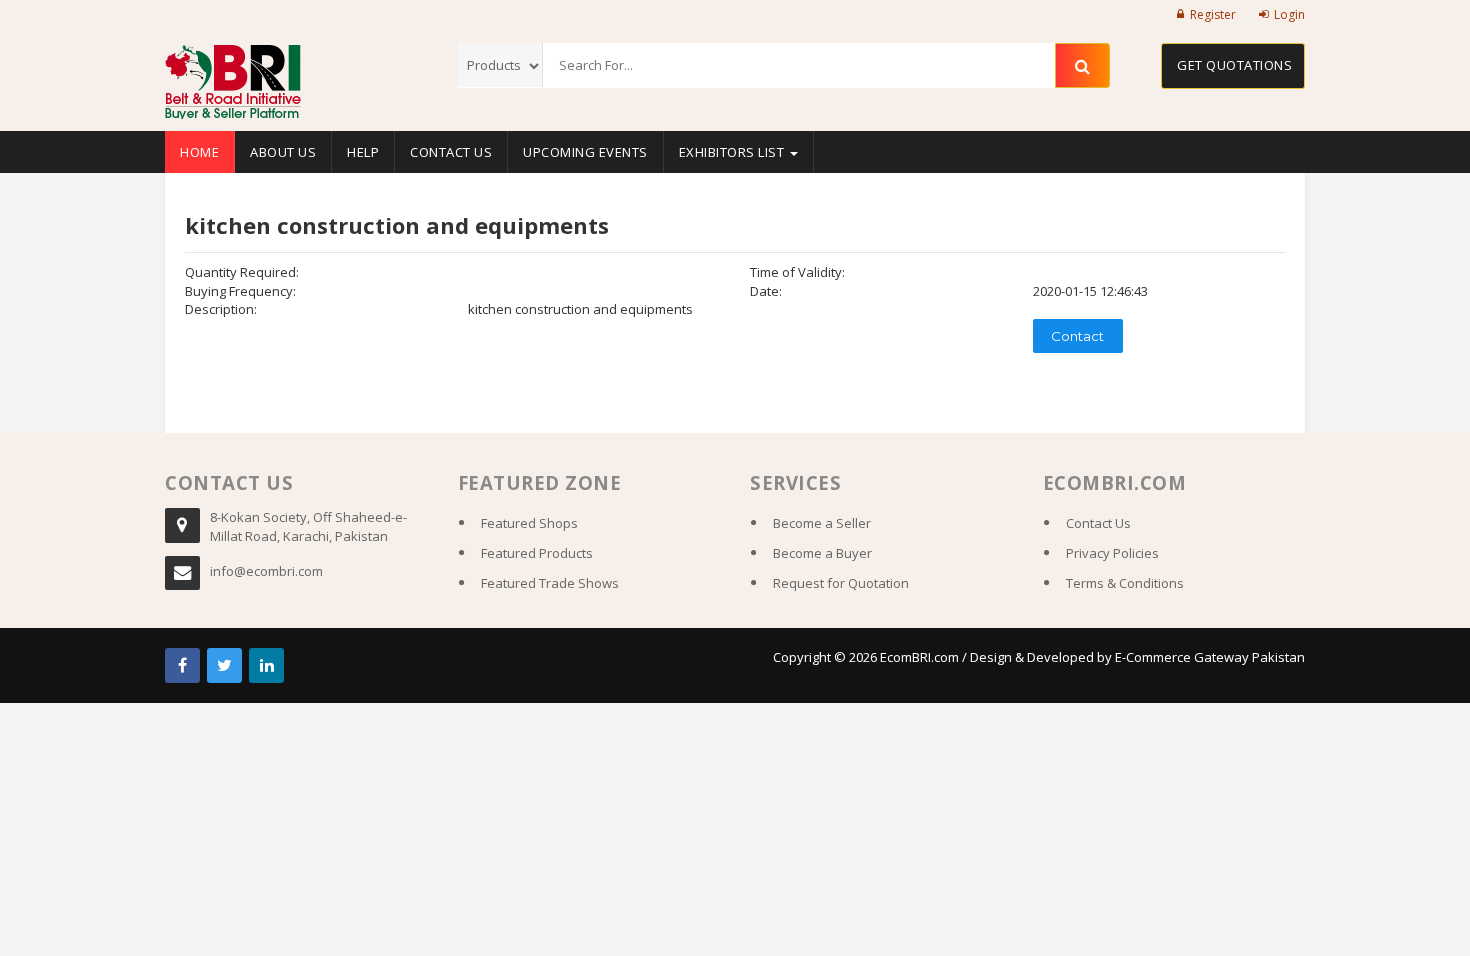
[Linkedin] (266, 665)
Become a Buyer (822, 553)
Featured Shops (529, 523)
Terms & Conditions (1125, 583)
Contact (1077, 336)
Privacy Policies (1112, 553)
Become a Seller (822, 523)
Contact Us (451, 152)
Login (1289, 14)
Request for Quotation (841, 583)
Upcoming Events (585, 152)
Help (363, 152)
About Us (283, 152)
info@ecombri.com (266, 571)
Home (199, 152)
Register (1213, 14)
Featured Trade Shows (550, 583)
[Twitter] (224, 665)
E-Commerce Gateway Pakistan (1210, 657)
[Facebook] (182, 665)
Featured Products (537, 553)
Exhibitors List (733, 152)
